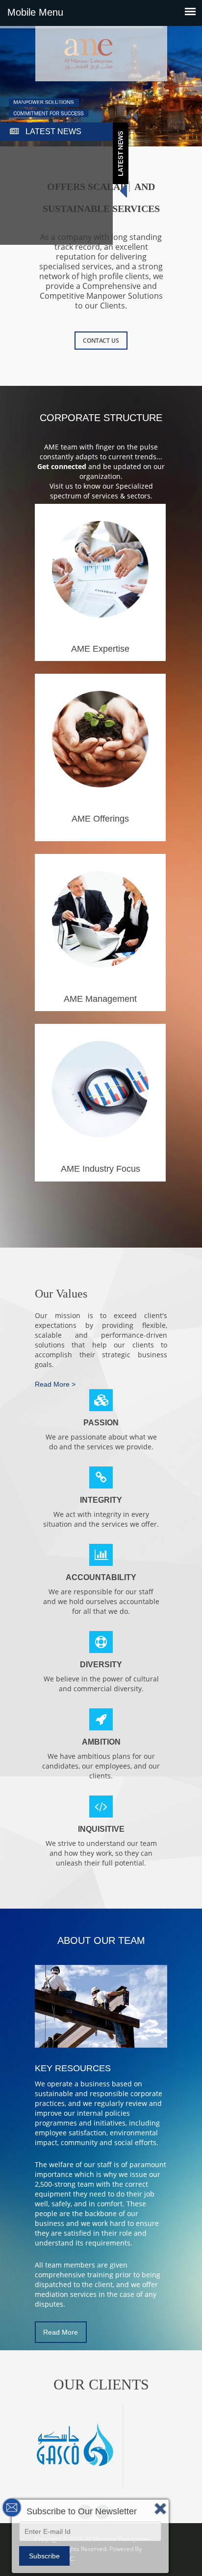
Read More (61, 2332)
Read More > (55, 1384)
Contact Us (101, 341)
